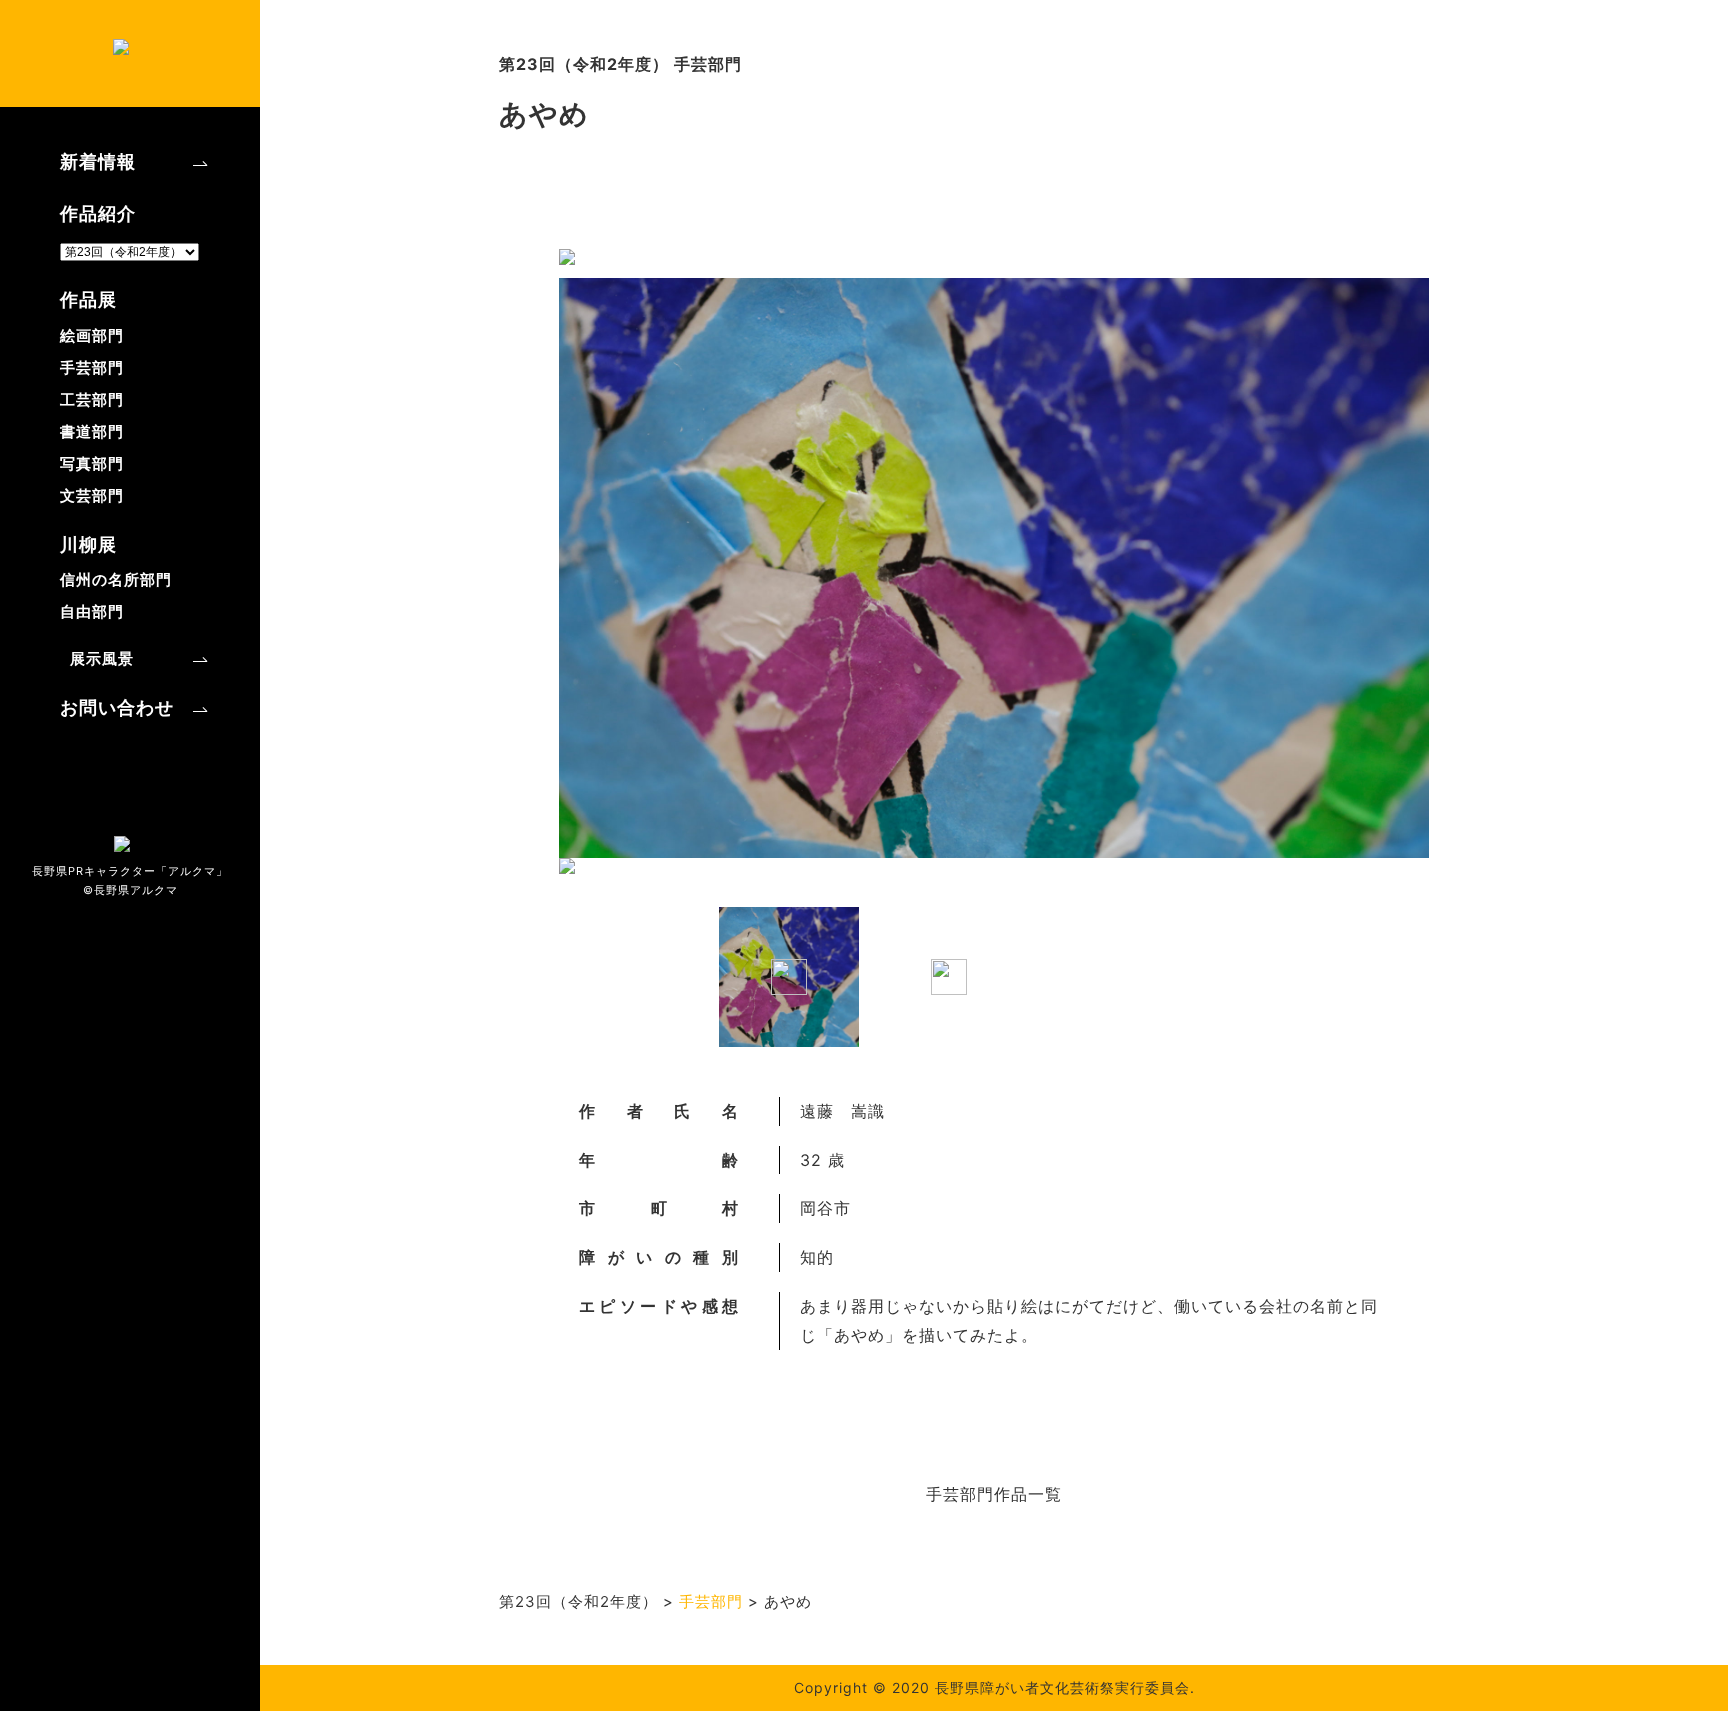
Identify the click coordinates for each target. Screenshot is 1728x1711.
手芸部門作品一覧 (994, 1494)
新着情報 (98, 161)
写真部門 (92, 463)
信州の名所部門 (116, 579)
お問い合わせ (117, 707)
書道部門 (92, 431)
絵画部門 (92, 335)
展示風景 (102, 658)
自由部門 (92, 611)
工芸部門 (92, 399)
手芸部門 (92, 367)
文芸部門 (92, 495)
